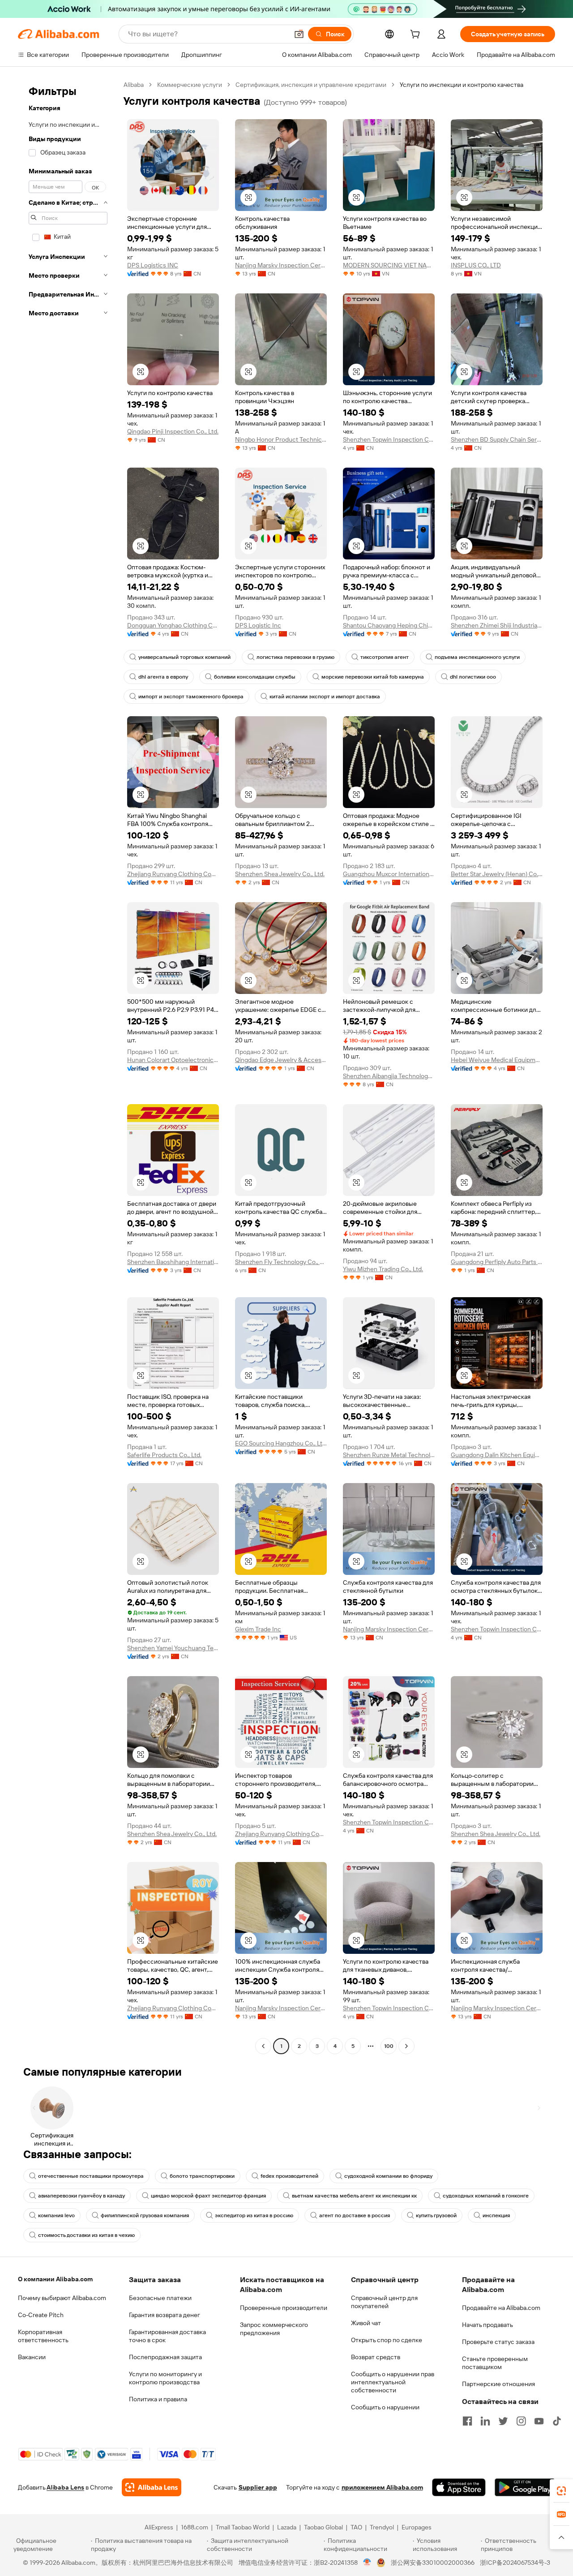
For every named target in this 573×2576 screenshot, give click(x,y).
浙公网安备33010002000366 (433, 2563)
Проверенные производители (284, 2308)
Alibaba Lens (65, 2487)
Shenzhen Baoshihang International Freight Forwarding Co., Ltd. (173, 1262)
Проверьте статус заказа (498, 2342)
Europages (417, 2527)
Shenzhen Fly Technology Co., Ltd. (281, 1262)
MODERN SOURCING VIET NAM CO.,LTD (389, 265)
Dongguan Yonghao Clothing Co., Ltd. (173, 625)
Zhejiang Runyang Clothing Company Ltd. (173, 874)
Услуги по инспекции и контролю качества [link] (462, 85)
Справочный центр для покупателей (384, 2302)
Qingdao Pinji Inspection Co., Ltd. (173, 431)
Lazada (287, 2527)
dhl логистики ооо (473, 677)
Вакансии (32, 2357)
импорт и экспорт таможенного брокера (191, 697)
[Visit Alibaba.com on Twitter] (503, 2421)
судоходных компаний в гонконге (486, 2196)
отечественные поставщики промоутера (91, 2176)
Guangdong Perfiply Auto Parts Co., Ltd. (497, 1262)
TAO (356, 2527)
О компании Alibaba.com (55, 2279)
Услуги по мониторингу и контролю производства (165, 2378)
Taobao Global (323, 2527)
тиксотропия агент (385, 657)
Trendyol (382, 2527)
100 (389, 2046)
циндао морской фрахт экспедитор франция (208, 2196)
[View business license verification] (367, 2563)
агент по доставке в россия (355, 2215)
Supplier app (258, 2487)
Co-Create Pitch (41, 2315)
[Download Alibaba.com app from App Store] (459, 2487)
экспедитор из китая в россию (254, 2215)
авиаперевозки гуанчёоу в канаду (81, 2196)
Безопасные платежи (160, 2298)
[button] (299, 34)
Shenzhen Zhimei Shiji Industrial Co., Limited (497, 625)
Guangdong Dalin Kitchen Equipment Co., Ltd (497, 1455)
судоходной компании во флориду (388, 2176)
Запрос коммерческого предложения (274, 2329)
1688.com (195, 2527)
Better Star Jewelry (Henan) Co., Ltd (497, 874)
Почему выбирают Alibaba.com (62, 2298)
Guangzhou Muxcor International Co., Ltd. (389, 874)
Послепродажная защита (165, 2357)
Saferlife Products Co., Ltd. (164, 1455)
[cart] (417, 35)
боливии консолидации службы (255, 677)
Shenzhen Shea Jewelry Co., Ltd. (280, 874)
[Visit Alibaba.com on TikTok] (557, 2421)
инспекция (496, 2215)
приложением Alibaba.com (382, 2487)
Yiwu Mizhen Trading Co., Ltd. (383, 1269)
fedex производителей (289, 2176)
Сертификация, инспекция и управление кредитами (311, 85)
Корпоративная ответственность (43, 2336)
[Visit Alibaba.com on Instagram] (521, 2421)
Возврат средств (376, 2357)
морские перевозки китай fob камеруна (373, 677)
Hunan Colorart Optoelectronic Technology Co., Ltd (173, 1060)
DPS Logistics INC (153, 265)
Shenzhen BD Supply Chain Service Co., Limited (497, 439)
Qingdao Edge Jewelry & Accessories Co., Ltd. (281, 1060)
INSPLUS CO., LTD (476, 265)
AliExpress (159, 2527)
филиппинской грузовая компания (145, 2215)
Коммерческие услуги (190, 85)
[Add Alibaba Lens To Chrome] (152, 2487)
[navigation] (68, 1067)
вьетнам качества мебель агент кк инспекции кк (354, 2196)
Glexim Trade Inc (258, 1629)
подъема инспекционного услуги (477, 657)
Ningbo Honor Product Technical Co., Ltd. (281, 439)
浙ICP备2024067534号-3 (515, 2563)
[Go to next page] (406, 2046)
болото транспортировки (202, 2176)
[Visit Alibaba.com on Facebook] (467, 2421)
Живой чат (366, 2323)
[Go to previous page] (263, 2046)
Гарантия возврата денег (165, 2315)
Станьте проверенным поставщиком (495, 2363)
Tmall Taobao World (243, 2527)
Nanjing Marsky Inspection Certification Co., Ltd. (281, 265)
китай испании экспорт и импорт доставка (325, 697)
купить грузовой (436, 2215)
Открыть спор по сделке (387, 2340)
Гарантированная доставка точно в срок (167, 2336)
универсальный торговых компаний (184, 657)
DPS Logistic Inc (258, 625)
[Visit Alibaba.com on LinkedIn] (485, 2421)
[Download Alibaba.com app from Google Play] (525, 2487)
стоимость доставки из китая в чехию (86, 2235)
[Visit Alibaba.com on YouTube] (539, 2421)
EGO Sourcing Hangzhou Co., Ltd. (281, 1443)
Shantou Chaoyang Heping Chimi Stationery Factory (389, 625)
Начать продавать (487, 2325)
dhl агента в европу (163, 677)
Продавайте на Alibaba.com (501, 2308)
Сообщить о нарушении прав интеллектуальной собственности (393, 2382)
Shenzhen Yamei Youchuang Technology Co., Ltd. (173, 1648)
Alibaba (134, 85)
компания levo (56, 2215)
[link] (561, 2491)
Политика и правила (158, 2399)
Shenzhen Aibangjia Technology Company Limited (389, 1076)
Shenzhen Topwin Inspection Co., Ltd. (389, 439)
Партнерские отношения (498, 2384)
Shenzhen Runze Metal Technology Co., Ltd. (389, 1455)
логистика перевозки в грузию (295, 657)
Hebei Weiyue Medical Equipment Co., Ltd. (497, 1060)
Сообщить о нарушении (385, 2407)
